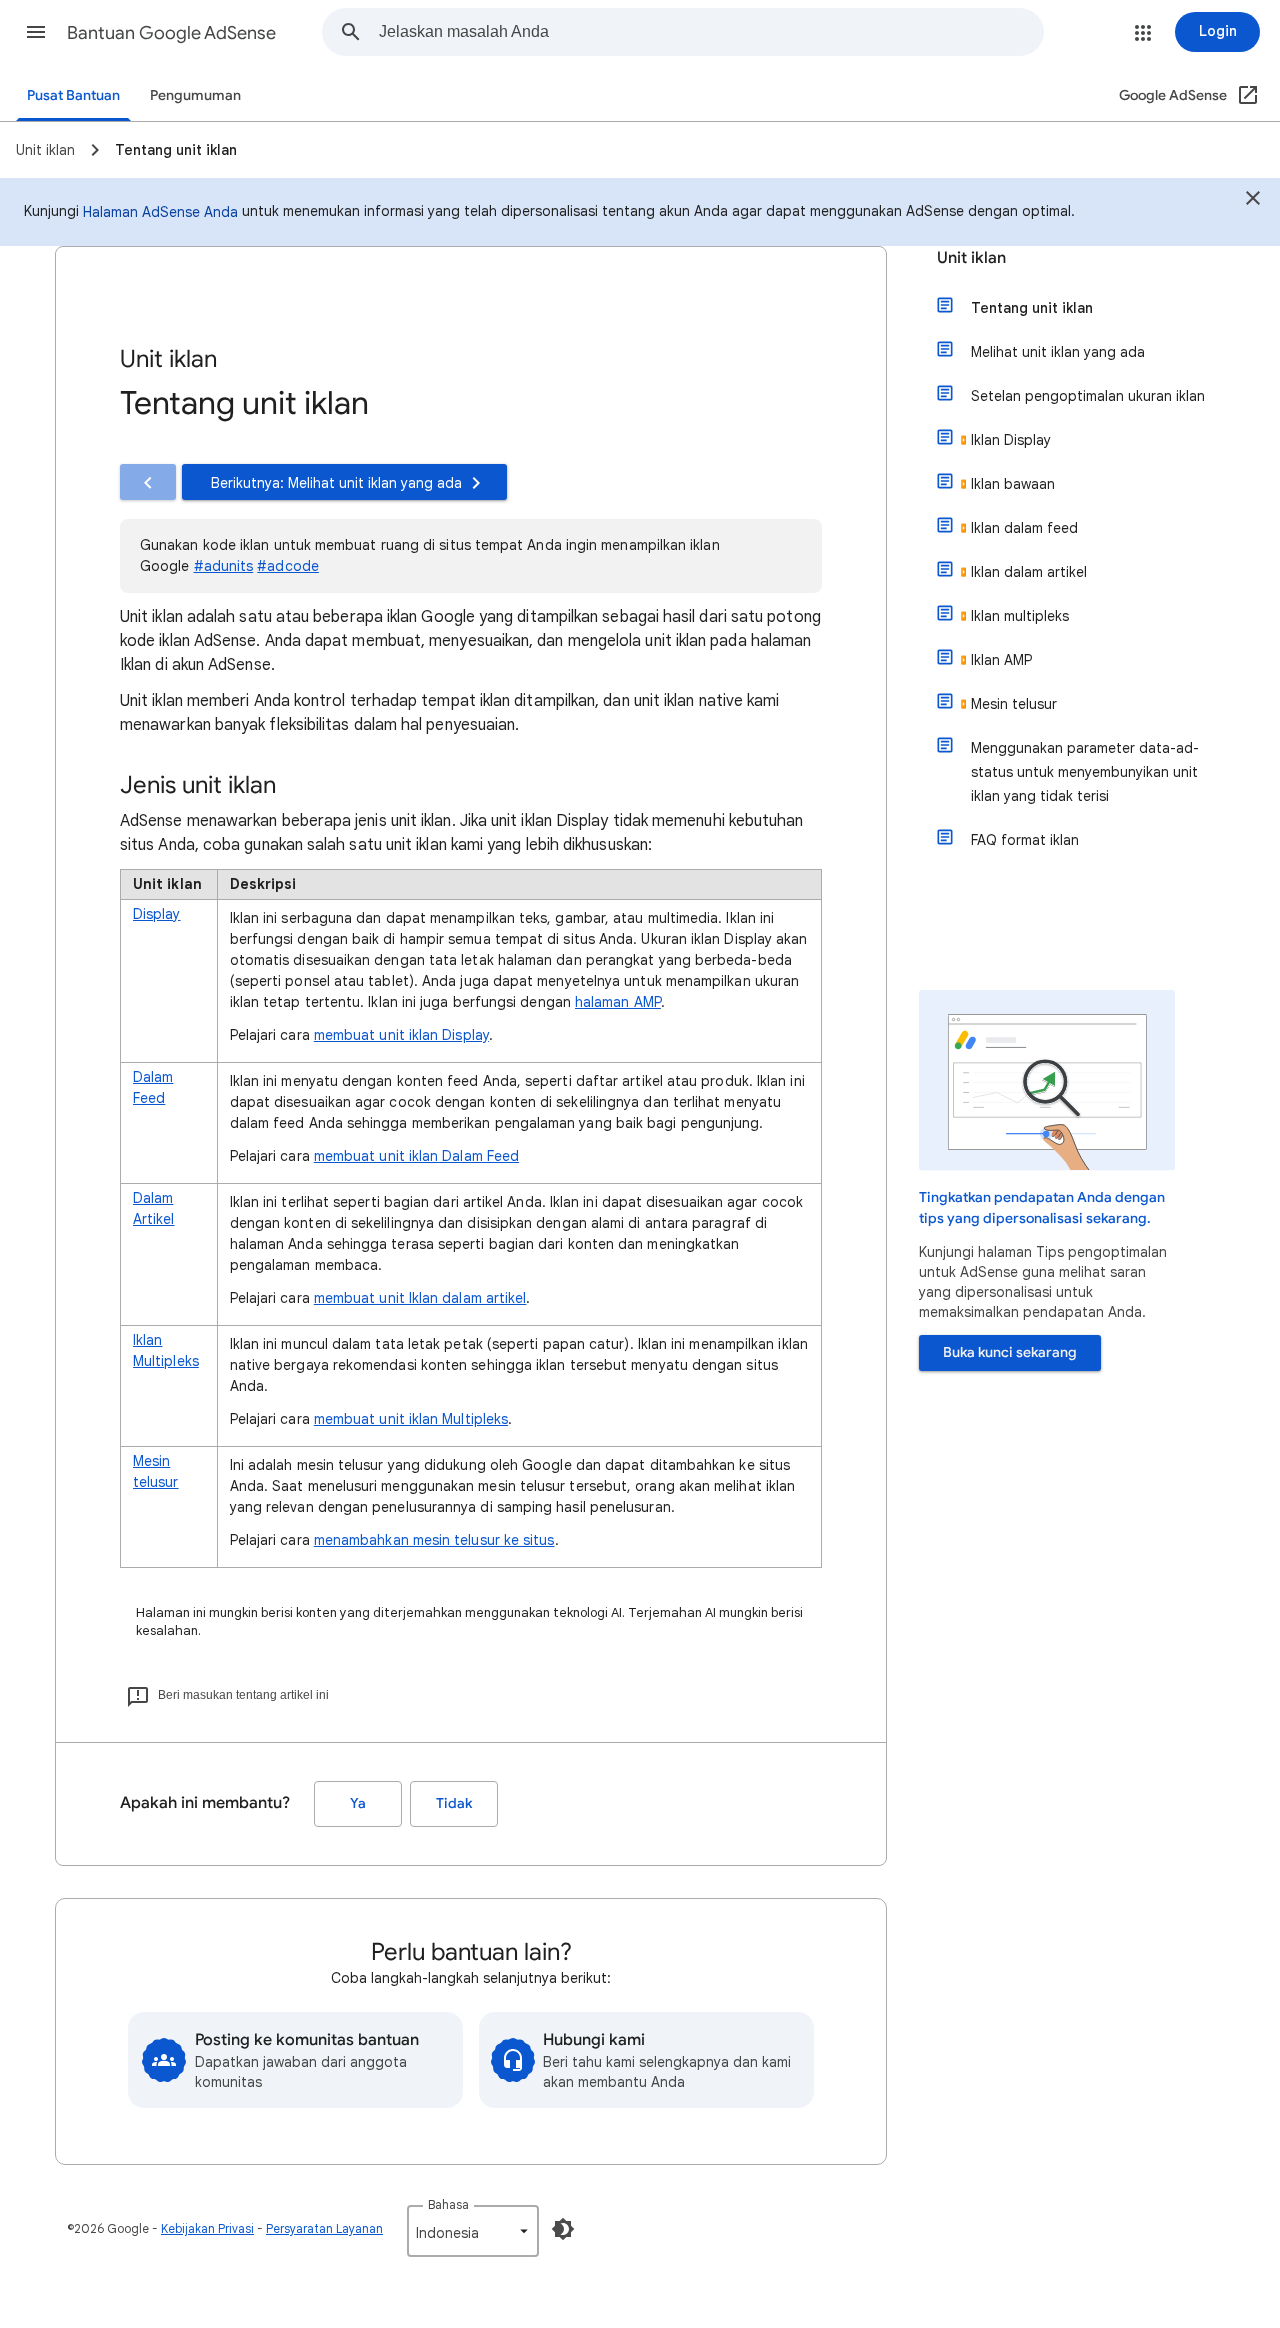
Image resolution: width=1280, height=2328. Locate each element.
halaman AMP (618, 1002)
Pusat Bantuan (73, 95)
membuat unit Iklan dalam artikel (420, 1298)
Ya (358, 1803)
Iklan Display (1011, 440)
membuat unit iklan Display (401, 1035)
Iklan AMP (1001, 660)
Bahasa (448, 2204)
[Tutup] (1253, 201)
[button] (36, 32)
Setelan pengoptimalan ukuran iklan (1088, 396)
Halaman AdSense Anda (160, 212)
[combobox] (711, 32)
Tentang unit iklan (1032, 308)
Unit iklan (971, 258)
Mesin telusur (1014, 704)
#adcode (288, 566)
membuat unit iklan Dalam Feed (416, 1156)
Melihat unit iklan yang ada (1058, 352)
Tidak (454, 1803)
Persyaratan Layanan (324, 2228)
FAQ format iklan (1025, 840)
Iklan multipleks (1020, 616)
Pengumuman (195, 95)
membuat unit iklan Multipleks (411, 1419)
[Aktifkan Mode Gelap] (563, 2229)
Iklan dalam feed (1024, 528)
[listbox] (473, 2231)
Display (157, 914)
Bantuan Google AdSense (171, 33)
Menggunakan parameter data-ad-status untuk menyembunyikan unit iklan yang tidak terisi (1085, 772)
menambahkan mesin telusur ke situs (434, 1540)
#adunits (224, 566)
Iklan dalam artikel (1029, 572)
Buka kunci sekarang (1010, 1352)
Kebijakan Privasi (207, 2228)
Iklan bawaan (1013, 484)
